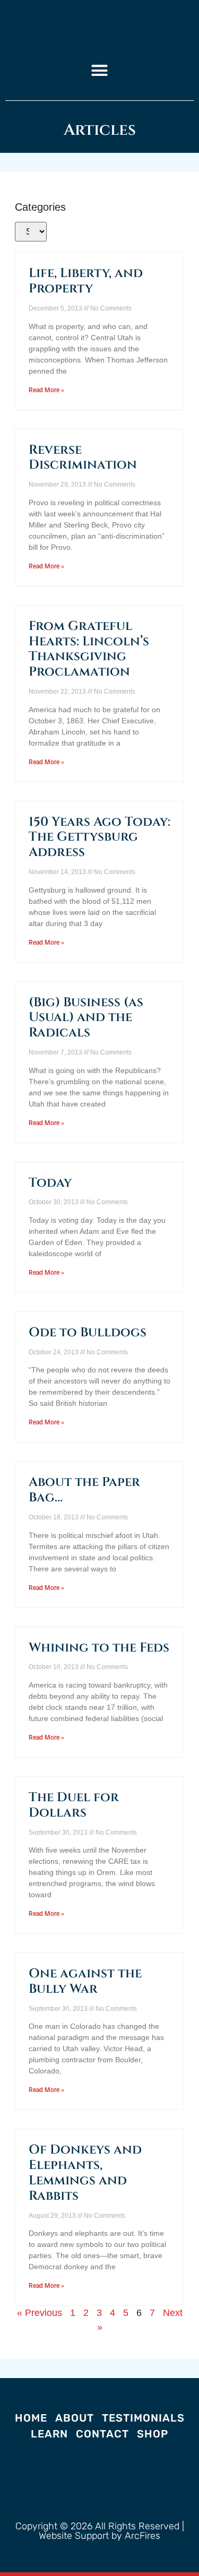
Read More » (46, 390)
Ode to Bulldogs (88, 1333)
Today (50, 1183)
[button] (100, 71)
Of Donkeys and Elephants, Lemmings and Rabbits (85, 2173)
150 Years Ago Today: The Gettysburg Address (99, 837)
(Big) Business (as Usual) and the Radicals (86, 1018)
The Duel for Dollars (74, 1805)
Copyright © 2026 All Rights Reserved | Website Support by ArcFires (100, 2531)
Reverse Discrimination (83, 458)
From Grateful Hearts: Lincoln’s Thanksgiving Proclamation (89, 649)
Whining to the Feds (99, 1648)
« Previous (40, 2313)
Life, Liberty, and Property (86, 281)
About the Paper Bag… (84, 1490)
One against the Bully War (85, 1981)
